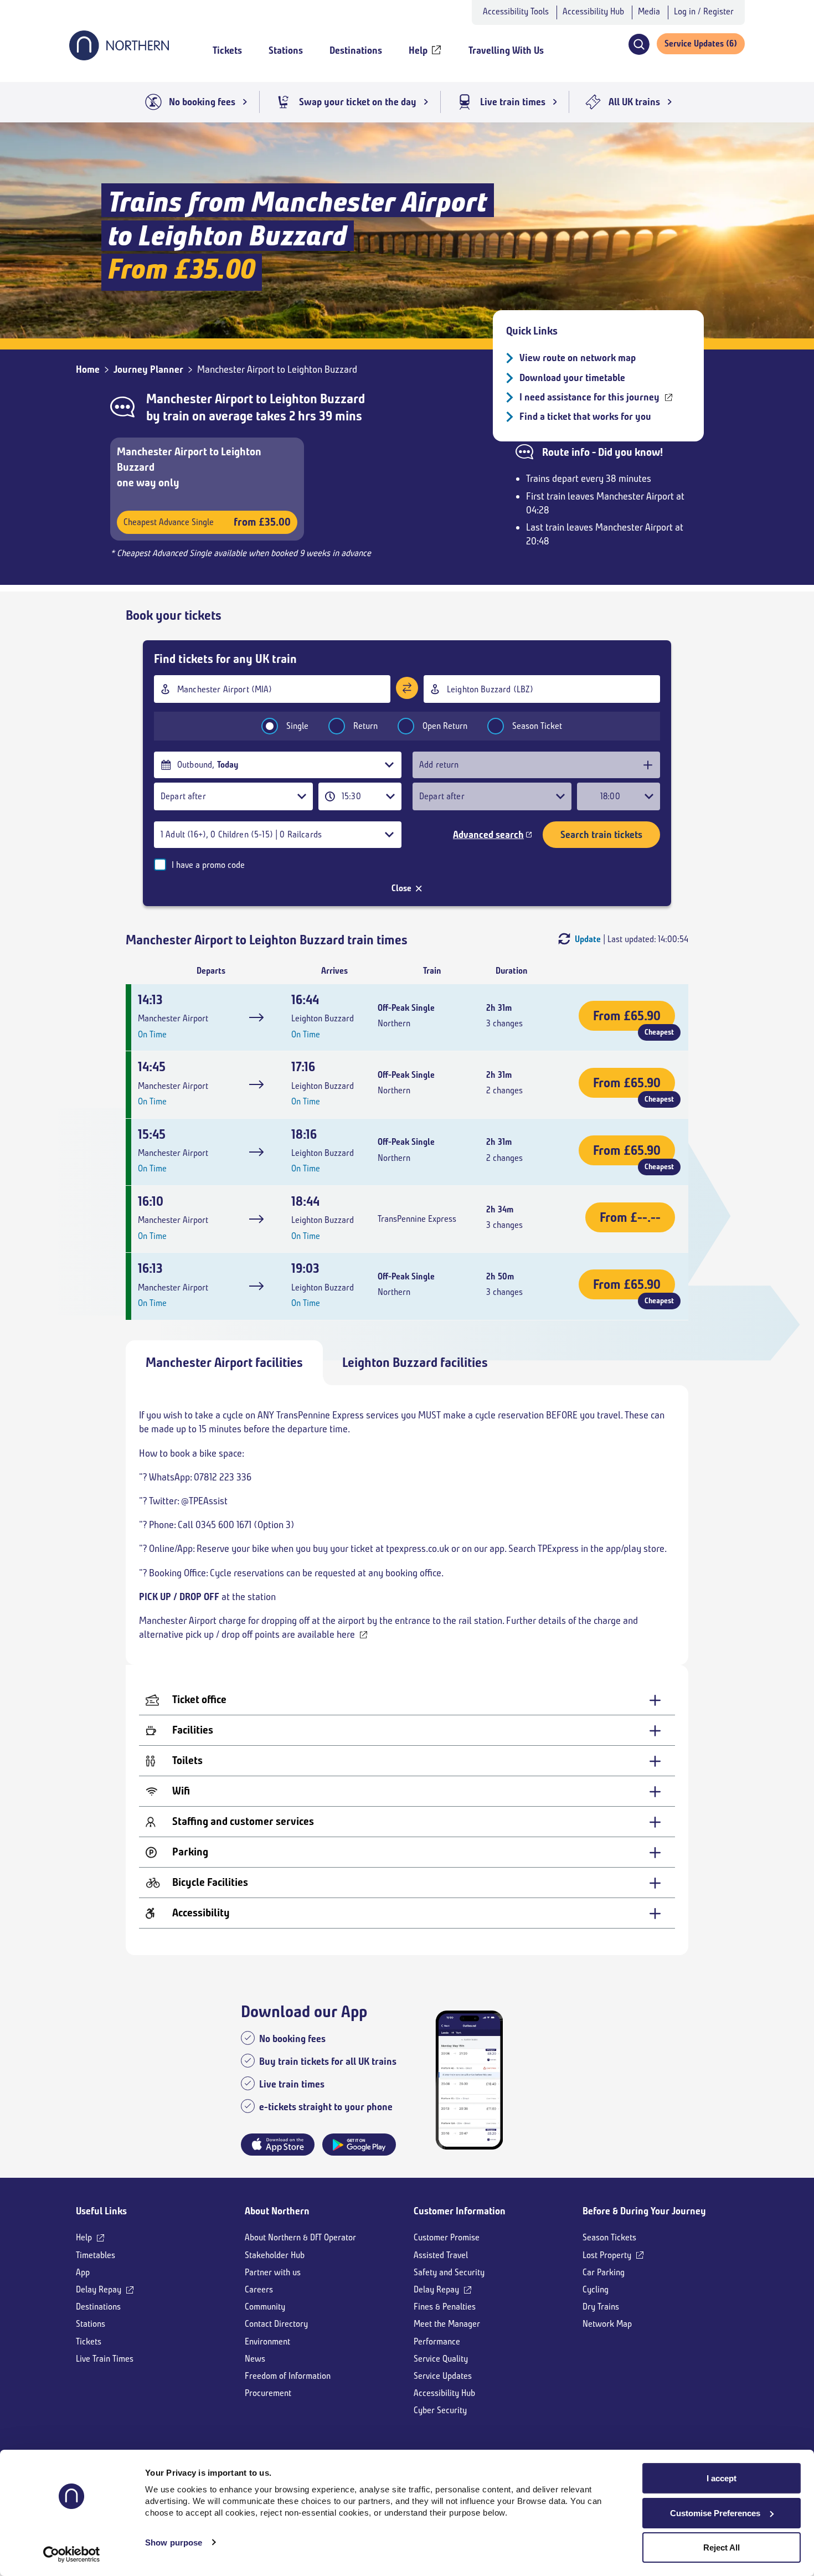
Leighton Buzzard (317, 399)
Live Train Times (105, 2359)
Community (265, 2307)
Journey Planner (148, 369)
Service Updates (443, 2376)
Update (588, 939)
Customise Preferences (715, 2513)
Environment (267, 2341)
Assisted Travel (441, 2255)
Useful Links (101, 2211)
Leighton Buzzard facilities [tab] (415, 1362)
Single (297, 726)
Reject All (722, 2547)
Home (88, 369)
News (255, 2359)
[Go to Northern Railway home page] (119, 57)
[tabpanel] (407, 1670)
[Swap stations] (407, 688)
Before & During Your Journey (644, 2211)
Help (84, 2237)
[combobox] (272, 689)
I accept (722, 2478)
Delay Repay (99, 2289)
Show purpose (174, 2542)
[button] (639, 44)
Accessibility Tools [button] (516, 11)
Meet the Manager (447, 2324)
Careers (259, 2289)
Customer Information (460, 2211)
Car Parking (604, 2272)
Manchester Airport (200, 399)
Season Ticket (537, 726)
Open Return (445, 726)
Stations (91, 2324)
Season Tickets (609, 2237)
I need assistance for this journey (589, 397)
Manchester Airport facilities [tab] (224, 1362)
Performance (437, 2341)
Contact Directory (276, 2324)
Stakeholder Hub (275, 2255)
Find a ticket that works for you (585, 417)
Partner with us (273, 2272)
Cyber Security (440, 2410)
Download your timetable (572, 378)
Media (649, 11)
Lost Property (607, 2255)
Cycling (596, 2289)
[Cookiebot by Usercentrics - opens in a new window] (72, 2554)
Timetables (96, 2255)
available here (326, 1634)
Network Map (607, 2324)
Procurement (268, 2393)
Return (365, 726)
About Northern (277, 2211)
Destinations (98, 2307)
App (83, 2272)
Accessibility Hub (593, 11)
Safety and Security (449, 2272)
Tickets (89, 2341)
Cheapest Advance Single (207, 522)
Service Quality (441, 2359)
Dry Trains (601, 2307)
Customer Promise (447, 2237)
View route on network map (578, 358)
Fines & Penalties (445, 2307)
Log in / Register (704, 11)
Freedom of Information (288, 2376)
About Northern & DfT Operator (300, 2237)
